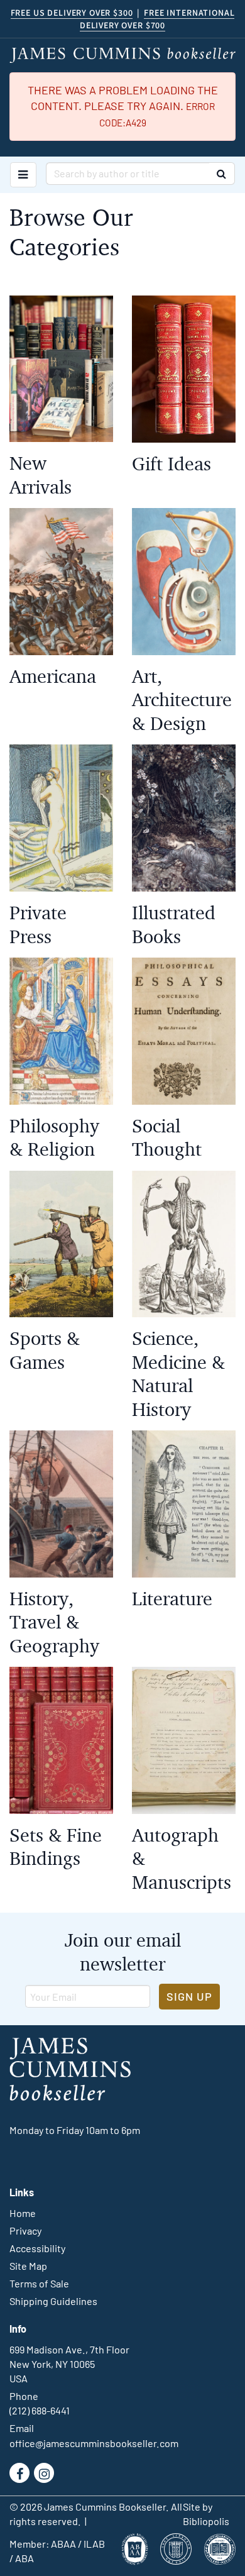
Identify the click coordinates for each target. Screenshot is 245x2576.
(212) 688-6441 (40, 2410)
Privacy (25, 2231)
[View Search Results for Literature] (184, 1504)
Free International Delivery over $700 (157, 19)
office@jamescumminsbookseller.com (94, 2443)
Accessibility (37, 2248)
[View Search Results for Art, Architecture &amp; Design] (184, 582)
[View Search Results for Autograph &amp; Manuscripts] (184, 1740)
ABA (24, 2558)
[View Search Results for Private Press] (61, 818)
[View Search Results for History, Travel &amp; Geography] (61, 1504)
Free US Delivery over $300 (72, 13)
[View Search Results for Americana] (61, 582)
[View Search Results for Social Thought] (184, 1031)
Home (23, 2213)
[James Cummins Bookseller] (122, 55)
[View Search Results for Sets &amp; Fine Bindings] (61, 1740)
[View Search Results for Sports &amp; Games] (61, 1244)
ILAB (94, 2544)
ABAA (63, 2544)
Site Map (28, 2266)
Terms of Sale (39, 2283)
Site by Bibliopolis (206, 2514)
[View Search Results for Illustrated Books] (184, 818)
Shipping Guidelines (53, 2301)
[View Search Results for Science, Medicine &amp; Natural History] (184, 1244)
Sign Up (189, 1996)
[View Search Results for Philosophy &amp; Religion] (61, 1031)
